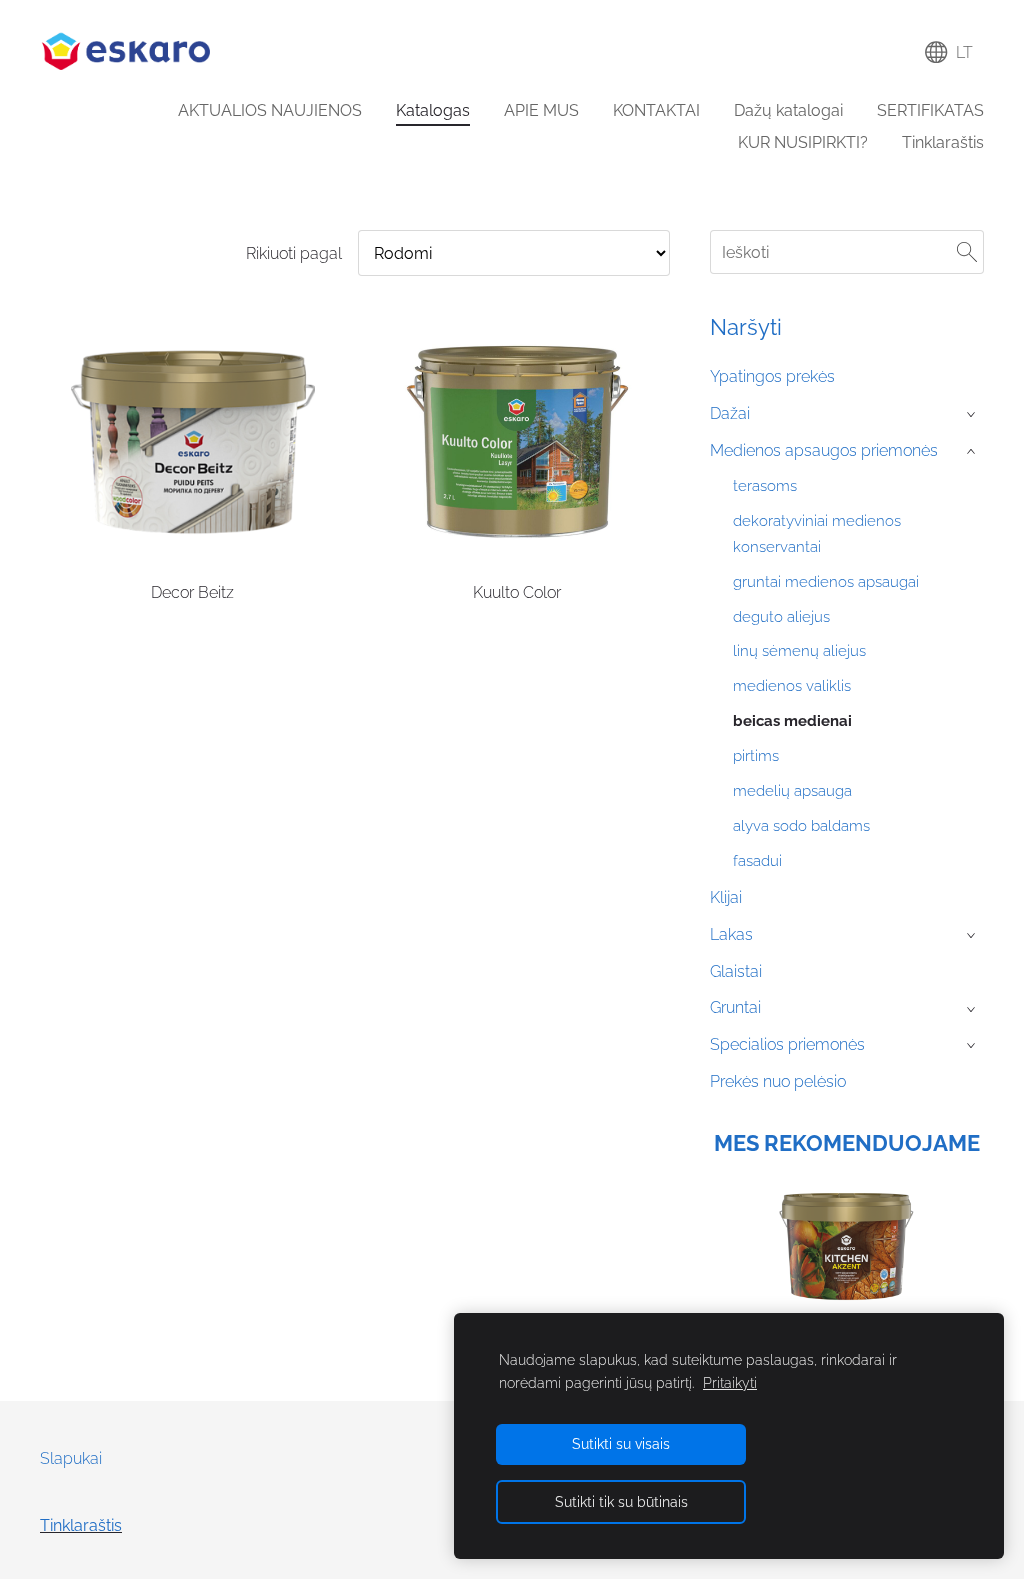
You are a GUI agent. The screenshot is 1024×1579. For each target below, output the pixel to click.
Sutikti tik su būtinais (621, 1501)
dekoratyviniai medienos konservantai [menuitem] (817, 534)
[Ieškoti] (967, 251)
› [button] (973, 414)
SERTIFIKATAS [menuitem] (930, 110)
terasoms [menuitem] (765, 486)
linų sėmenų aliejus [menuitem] (799, 651)
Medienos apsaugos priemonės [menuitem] (824, 450)
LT (960, 52)
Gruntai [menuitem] (735, 1007)
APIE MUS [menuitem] (541, 110)
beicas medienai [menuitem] (792, 721)
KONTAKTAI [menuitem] (656, 110)
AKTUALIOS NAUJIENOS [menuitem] (270, 110)
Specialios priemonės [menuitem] (787, 1044)
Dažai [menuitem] (730, 413)
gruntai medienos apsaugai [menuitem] (826, 582)
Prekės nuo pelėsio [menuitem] (778, 1081)
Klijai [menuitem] (726, 897)
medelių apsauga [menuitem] (792, 791)
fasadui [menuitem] (757, 861)
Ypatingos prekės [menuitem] (772, 376)
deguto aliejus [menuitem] (781, 617)
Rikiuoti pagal (294, 253)
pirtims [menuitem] (756, 756)
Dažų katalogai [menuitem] (788, 110)
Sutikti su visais (621, 1443)
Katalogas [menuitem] (433, 110)
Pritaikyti (730, 1382)
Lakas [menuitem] (731, 934)
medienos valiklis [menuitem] (792, 686)
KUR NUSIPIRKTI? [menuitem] (803, 142)
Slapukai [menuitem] (71, 1458)
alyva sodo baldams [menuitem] (801, 826)
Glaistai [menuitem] (736, 971)
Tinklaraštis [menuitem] (943, 142)
